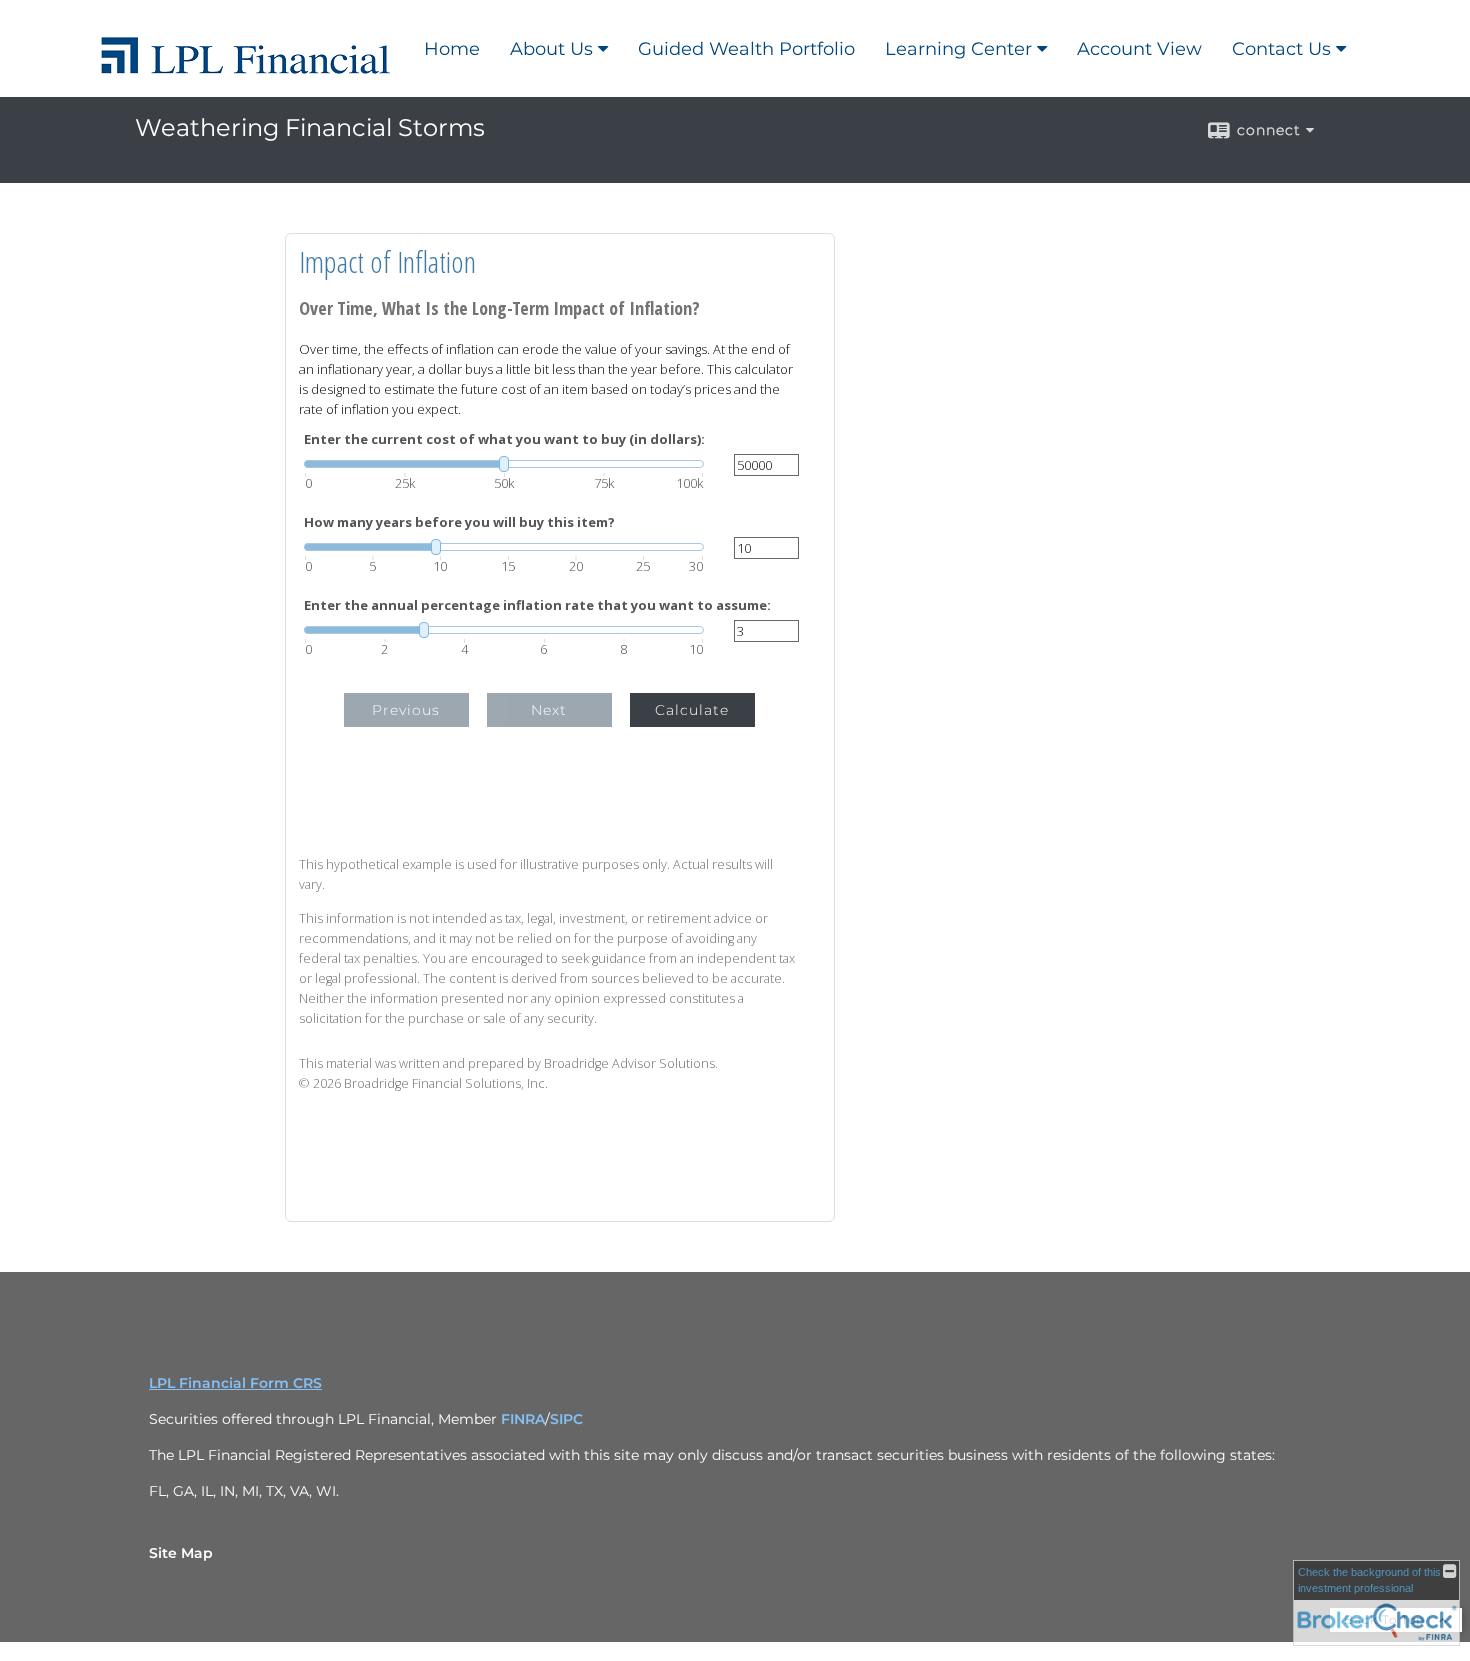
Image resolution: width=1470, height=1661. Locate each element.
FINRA (523, 1419)
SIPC (566, 1419)
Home (452, 49)
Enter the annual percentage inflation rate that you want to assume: (537, 605)
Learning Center (958, 49)
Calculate (692, 710)
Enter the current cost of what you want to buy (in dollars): (504, 439)
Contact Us (1281, 49)
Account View (1139, 49)
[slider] (504, 464)
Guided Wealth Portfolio (746, 49)
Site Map (181, 1553)
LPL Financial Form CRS (235, 1383)
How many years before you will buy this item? (459, 522)
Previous (406, 710)
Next (549, 710)
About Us (551, 49)
